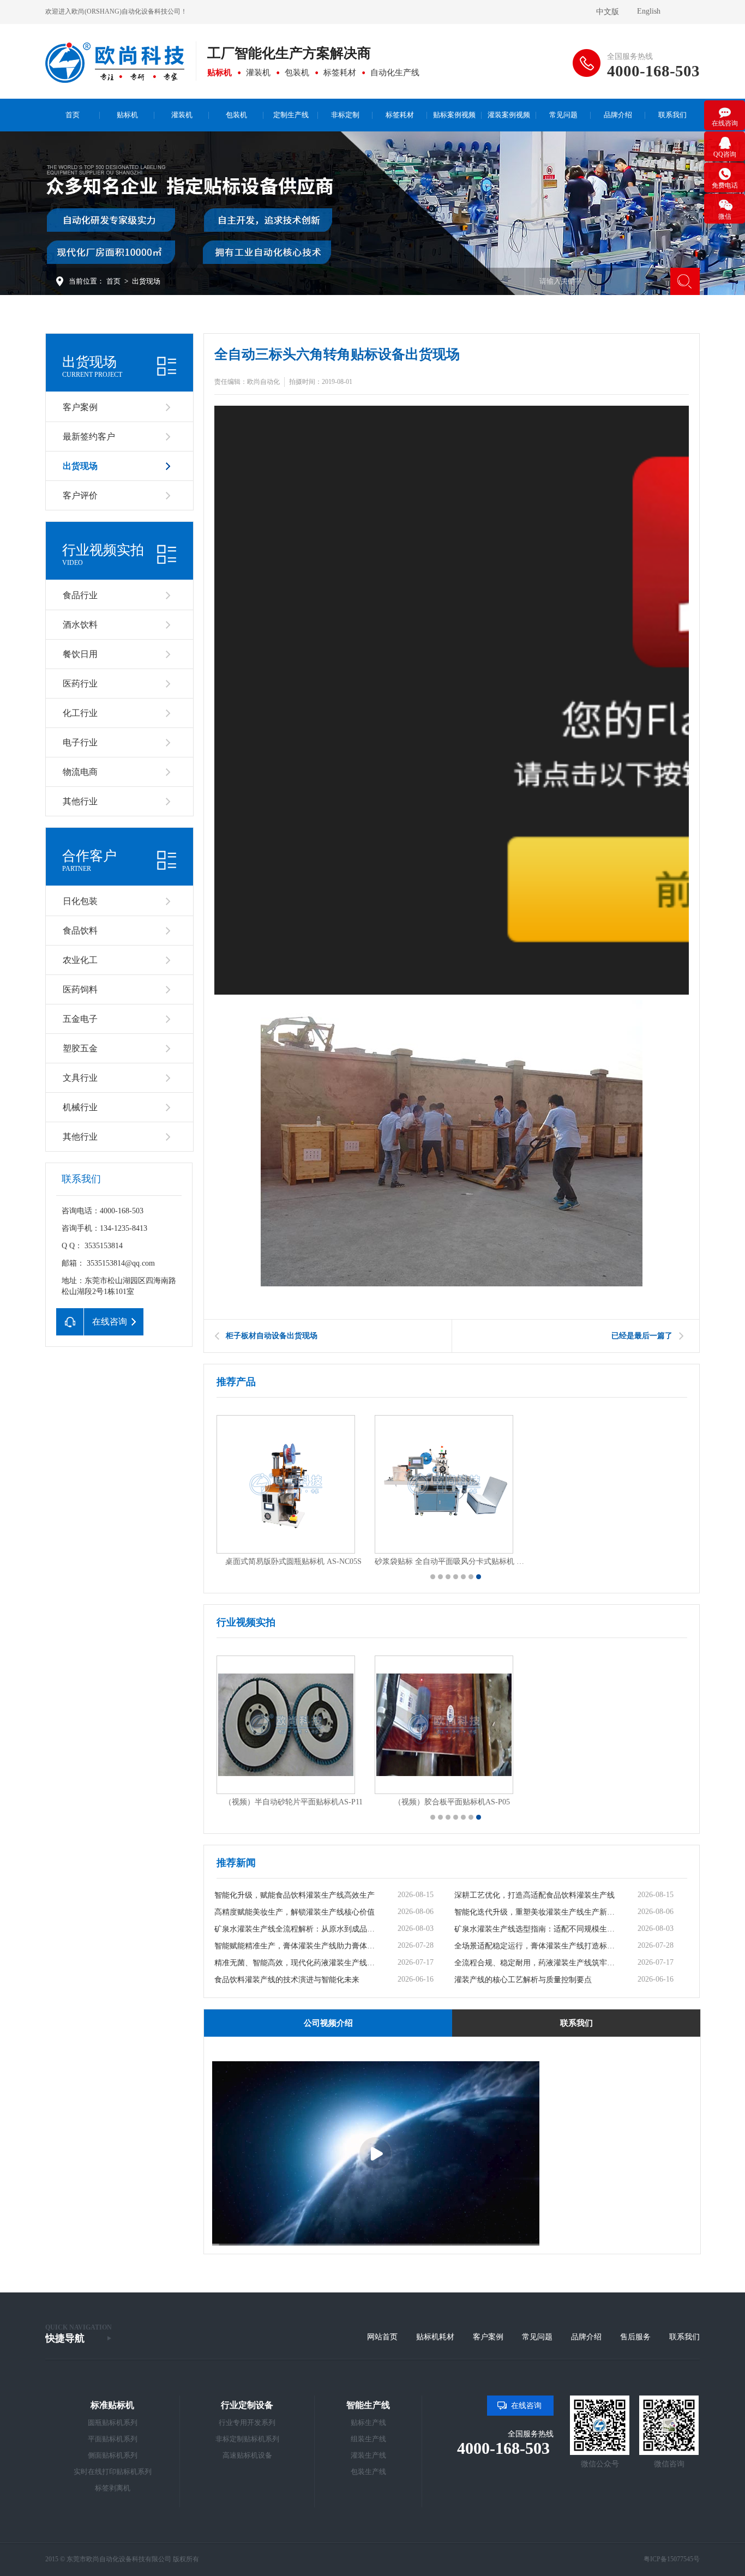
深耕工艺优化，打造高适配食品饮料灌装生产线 (534, 1895)
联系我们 (684, 2337)
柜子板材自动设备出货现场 (272, 1336)
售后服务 (635, 2337)
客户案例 (80, 407)
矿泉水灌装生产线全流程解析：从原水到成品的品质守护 (297, 1929)
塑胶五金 (80, 1048)
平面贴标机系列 (113, 2439)
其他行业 (80, 801)
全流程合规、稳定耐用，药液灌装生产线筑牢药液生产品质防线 (537, 1963)
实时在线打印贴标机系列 (113, 2472)
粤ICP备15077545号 (672, 2559)
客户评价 (80, 495)
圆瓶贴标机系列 (113, 2422)
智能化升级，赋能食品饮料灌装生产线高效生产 (295, 1895)
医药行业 (80, 684)
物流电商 (80, 772)
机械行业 (80, 1107)
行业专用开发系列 (247, 2422)
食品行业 (80, 595)
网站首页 (382, 2337)
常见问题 (537, 2337)
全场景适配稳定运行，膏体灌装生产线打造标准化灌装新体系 (537, 1946)
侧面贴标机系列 (113, 2455)
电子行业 (80, 742)
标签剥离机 (113, 2488)
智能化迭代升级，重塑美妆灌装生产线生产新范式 (537, 1912)
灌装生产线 (368, 2455)
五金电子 (80, 1019)
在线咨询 (526, 2406)
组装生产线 (368, 2439)
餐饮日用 (80, 654)
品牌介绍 (586, 2337)
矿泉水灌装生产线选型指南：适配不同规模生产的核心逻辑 (537, 1929)
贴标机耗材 (435, 2337)
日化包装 (80, 901)
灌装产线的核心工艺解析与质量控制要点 (523, 1980)
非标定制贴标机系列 (247, 2439)
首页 (113, 281)
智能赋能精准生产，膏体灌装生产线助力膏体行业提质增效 (297, 1946)
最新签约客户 (89, 437)
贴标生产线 (368, 2422)
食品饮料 (80, 931)
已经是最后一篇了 (642, 1336)
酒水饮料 (80, 625)
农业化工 (80, 960)
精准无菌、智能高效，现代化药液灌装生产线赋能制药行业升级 (297, 1963)
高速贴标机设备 (247, 2455)
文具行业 (80, 1078)
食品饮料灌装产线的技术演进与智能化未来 (287, 1980)
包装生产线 (368, 2472)
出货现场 (146, 281)
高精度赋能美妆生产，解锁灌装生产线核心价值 (295, 1912)
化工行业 (80, 713)
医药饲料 (80, 989)
